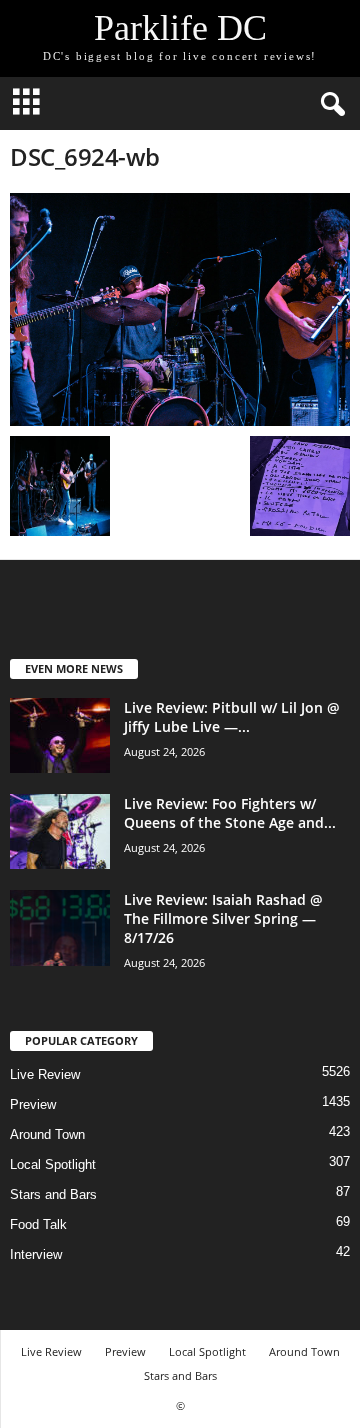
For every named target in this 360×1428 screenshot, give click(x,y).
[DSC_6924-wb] (180, 309)
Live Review (45, 1074)
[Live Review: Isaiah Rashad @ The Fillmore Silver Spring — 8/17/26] (60, 928)
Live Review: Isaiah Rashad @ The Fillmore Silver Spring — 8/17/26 (223, 918)
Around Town (47, 1134)
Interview (36, 1254)
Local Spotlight (53, 1164)
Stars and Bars (53, 1194)
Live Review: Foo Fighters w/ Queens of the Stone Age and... (230, 813)
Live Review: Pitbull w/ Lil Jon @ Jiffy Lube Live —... (232, 717)
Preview (33, 1104)
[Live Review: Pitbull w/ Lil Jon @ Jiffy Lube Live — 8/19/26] (60, 735)
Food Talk (38, 1224)
